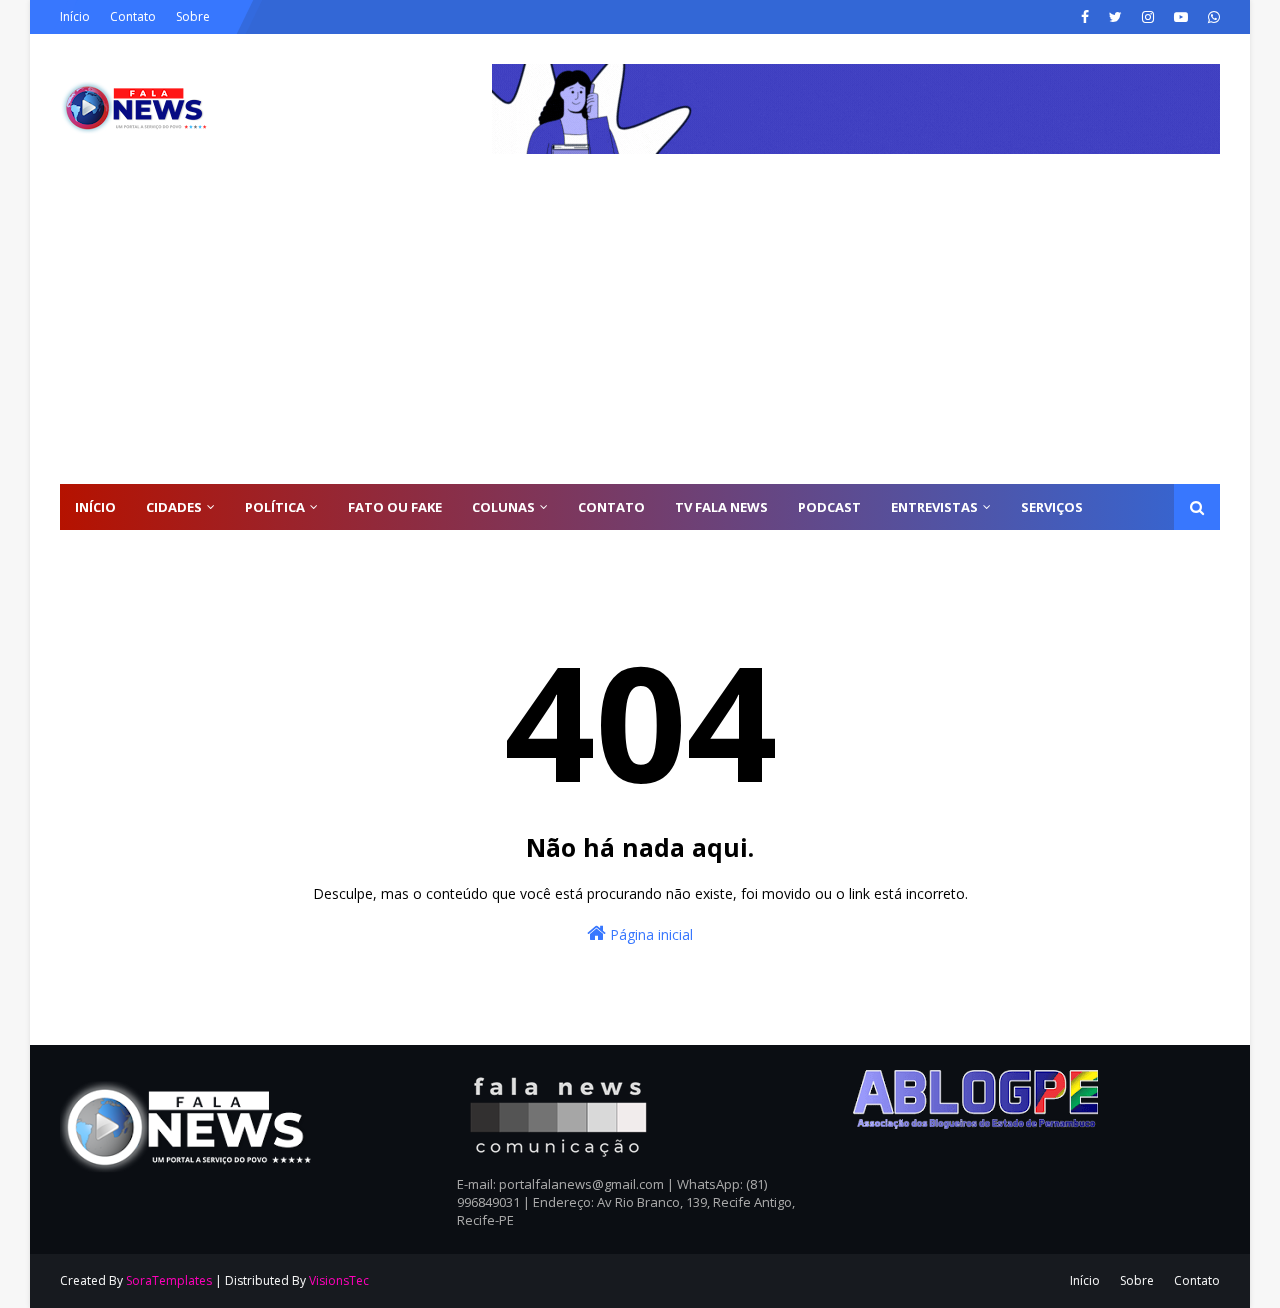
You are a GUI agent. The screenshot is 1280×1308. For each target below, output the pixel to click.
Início (75, 16)
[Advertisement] (640, 334)
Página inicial (649, 934)
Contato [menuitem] (611, 507)
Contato (133, 16)
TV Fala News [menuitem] (721, 507)
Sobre (193, 16)
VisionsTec (339, 1280)
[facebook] (1085, 17)
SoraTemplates (169, 1280)
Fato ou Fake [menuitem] (395, 507)
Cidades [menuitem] (174, 507)
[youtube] (1181, 17)
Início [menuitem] (95, 507)
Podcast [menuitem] (829, 507)
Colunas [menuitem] (503, 507)
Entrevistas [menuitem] (934, 507)
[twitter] (1115, 17)
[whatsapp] (1211, 17)
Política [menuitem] (275, 507)
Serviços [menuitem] (1052, 507)
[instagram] (1148, 17)
